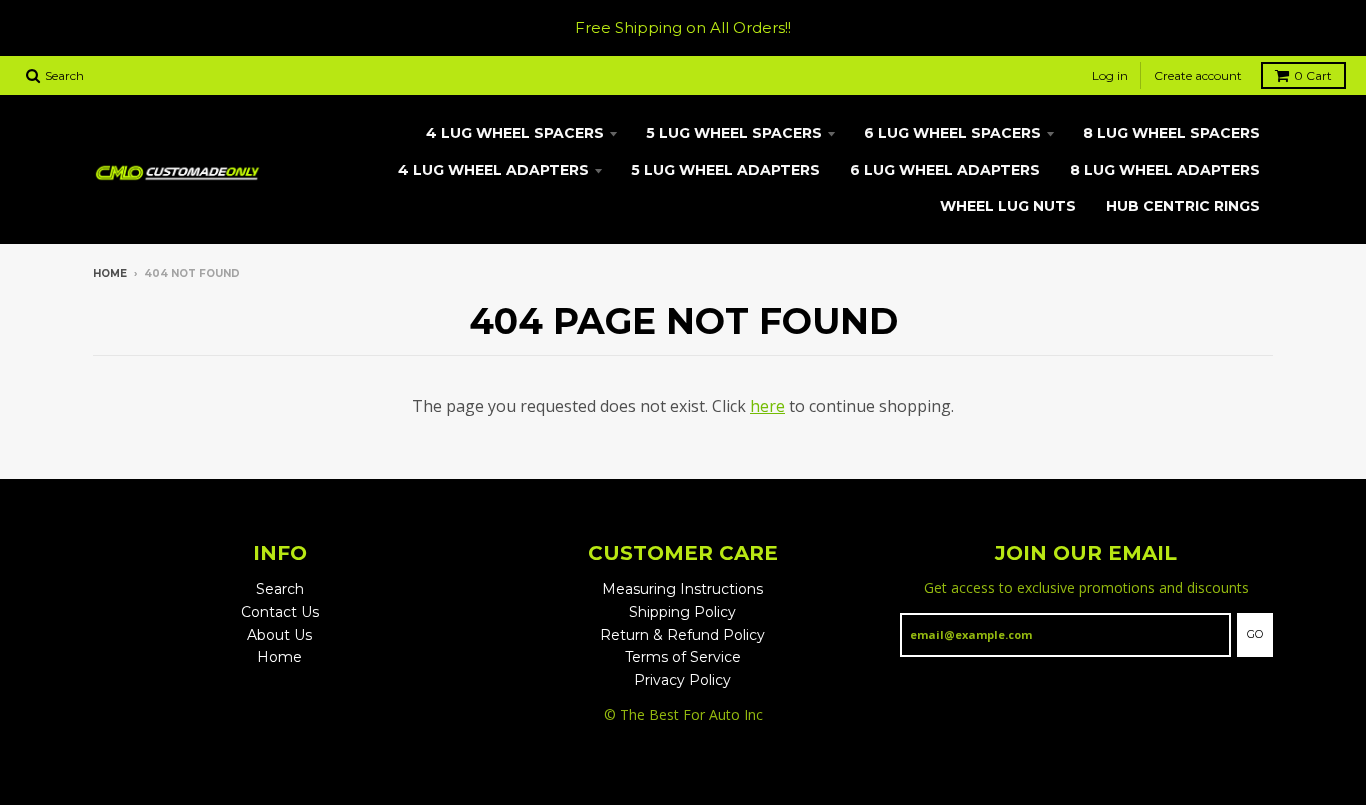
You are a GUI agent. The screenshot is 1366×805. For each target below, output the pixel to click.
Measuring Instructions (682, 589)
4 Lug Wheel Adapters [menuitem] (493, 170)
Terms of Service (683, 657)
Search (280, 589)
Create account (1198, 75)
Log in (1110, 75)
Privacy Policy (682, 680)
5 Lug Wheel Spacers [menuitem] (734, 133)
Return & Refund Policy (682, 635)
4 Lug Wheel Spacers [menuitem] (515, 133)
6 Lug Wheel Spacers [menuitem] (952, 133)
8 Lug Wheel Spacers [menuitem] (1171, 133)
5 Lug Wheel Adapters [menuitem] (725, 170)
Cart (1313, 75)
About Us (279, 635)
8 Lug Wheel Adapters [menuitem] (1165, 170)
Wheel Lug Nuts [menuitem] (1008, 206)
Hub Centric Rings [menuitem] (1183, 206)
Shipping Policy (682, 612)
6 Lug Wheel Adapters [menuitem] (945, 170)
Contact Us (280, 612)
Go (1255, 634)
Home (110, 273)
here (767, 406)
